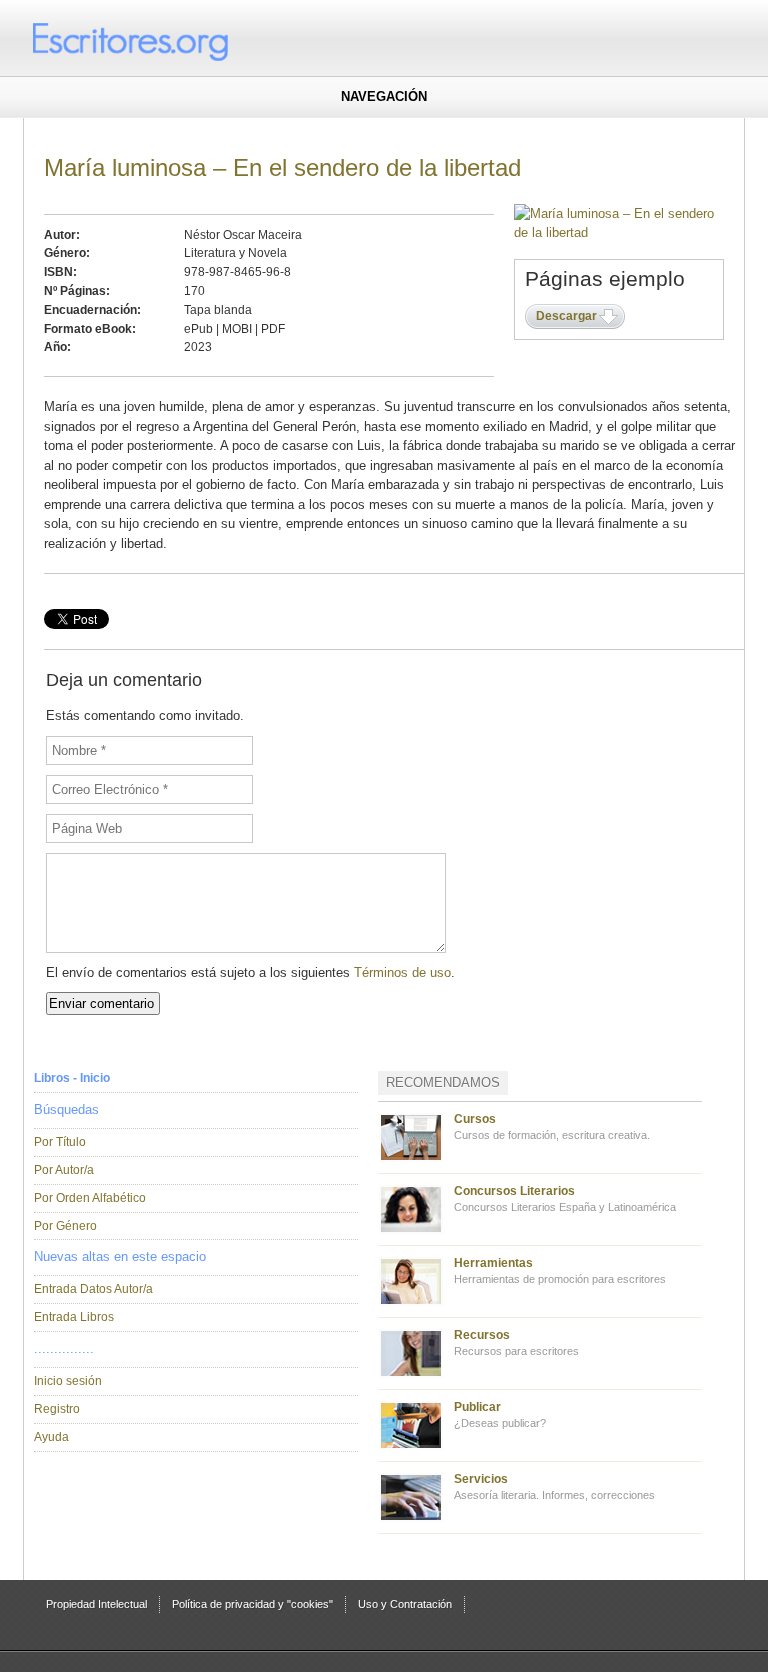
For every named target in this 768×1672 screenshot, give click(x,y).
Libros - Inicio (72, 1078)
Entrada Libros (74, 1317)
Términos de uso (402, 972)
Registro (57, 1409)
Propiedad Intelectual (96, 1604)
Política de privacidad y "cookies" (252, 1604)
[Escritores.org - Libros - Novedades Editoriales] (169, 40)
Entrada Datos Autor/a (93, 1289)
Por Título (60, 1142)
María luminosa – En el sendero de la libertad (282, 167)
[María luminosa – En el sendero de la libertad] (619, 232)
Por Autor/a (64, 1170)
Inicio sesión (68, 1381)
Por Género (65, 1226)
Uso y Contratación (405, 1604)
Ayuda (51, 1437)
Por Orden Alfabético (90, 1198)
